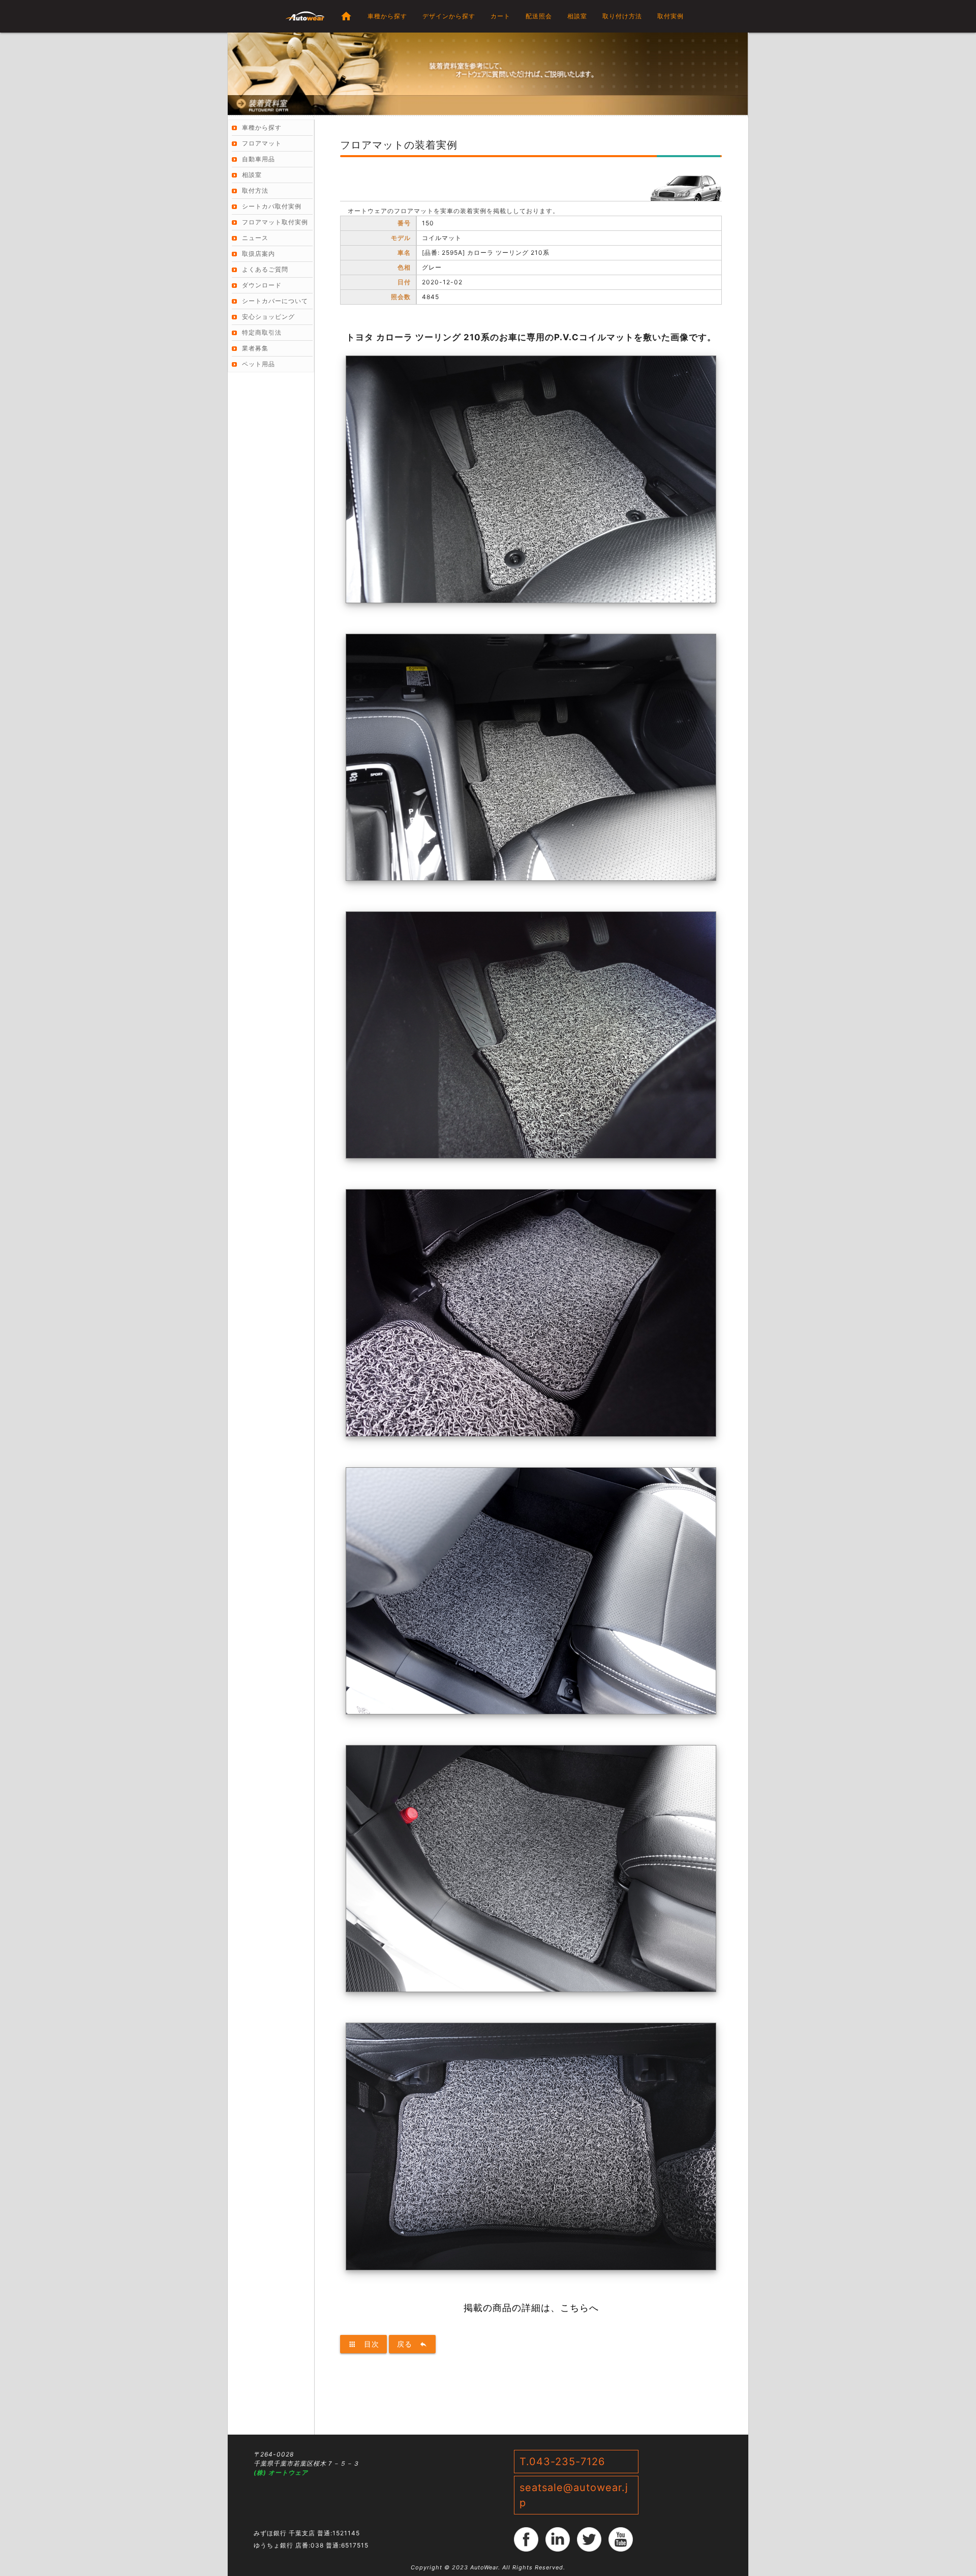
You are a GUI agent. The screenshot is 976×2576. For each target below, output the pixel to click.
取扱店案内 (258, 254)
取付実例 (670, 16)
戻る (412, 2344)
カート (500, 16)
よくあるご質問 (265, 269)
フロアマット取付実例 (275, 222)
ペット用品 (258, 364)
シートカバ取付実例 (272, 206)
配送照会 (539, 16)
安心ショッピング (268, 317)
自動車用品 (258, 159)
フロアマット (262, 143)
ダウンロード (262, 285)
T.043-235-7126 (562, 2462)
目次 (363, 2344)
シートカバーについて (275, 301)
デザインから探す (449, 16)
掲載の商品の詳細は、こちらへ (531, 2308)
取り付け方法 (622, 16)
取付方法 (255, 190)
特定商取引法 (262, 332)
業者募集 (255, 348)
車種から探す (387, 16)
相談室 (577, 16)
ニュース (255, 238)
